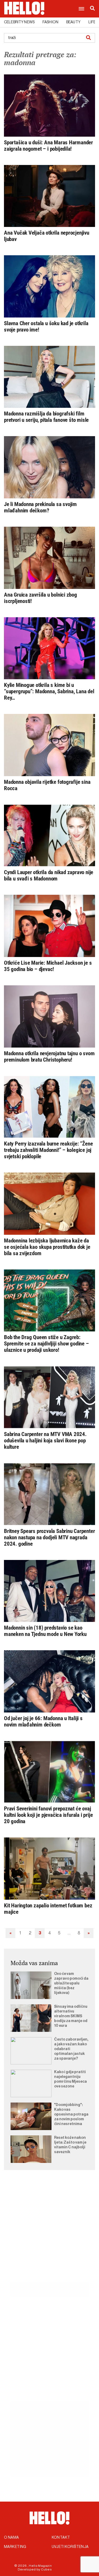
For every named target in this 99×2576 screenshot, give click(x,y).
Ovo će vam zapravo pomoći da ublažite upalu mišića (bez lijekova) (71, 1983)
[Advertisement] (49, 2232)
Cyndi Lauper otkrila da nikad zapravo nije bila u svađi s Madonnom (49, 875)
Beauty (73, 22)
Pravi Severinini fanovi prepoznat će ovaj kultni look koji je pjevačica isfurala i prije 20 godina (48, 1815)
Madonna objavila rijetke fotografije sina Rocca (47, 785)
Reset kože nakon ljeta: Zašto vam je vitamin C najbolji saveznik (70, 2145)
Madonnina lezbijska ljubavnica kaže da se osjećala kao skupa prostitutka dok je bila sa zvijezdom (47, 1247)
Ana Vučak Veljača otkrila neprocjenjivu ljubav (47, 236)
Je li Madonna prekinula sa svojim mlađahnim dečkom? (40, 507)
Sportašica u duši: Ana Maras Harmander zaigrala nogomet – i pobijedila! (48, 146)
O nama (11, 2538)
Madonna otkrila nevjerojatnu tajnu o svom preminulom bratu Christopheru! (49, 1057)
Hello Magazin (40, 2566)
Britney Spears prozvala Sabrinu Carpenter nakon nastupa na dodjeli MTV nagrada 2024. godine (49, 1537)
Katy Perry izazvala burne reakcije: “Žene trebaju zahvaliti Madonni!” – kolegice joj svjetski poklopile (48, 1150)
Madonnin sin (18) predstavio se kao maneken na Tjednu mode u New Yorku (45, 1631)
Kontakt (61, 2538)
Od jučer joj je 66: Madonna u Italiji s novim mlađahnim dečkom (43, 1721)
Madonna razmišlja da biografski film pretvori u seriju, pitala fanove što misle (46, 417)
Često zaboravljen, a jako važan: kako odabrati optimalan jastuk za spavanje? (71, 2049)
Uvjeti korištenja (70, 2547)
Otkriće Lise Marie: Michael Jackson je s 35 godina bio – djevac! (48, 966)
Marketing (15, 2547)
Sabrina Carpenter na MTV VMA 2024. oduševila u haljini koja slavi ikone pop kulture (45, 1441)
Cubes (46, 2569)
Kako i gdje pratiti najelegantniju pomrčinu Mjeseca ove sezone (70, 2079)
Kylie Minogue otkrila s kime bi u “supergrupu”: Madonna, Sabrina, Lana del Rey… (49, 691)
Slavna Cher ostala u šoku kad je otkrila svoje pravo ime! (46, 327)
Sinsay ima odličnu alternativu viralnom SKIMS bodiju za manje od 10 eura (71, 2016)
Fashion (50, 22)
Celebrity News (19, 22)
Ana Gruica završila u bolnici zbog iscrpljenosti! (41, 598)
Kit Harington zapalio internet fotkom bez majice (48, 1909)
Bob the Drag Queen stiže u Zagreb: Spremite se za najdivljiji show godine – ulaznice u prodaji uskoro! (46, 1344)
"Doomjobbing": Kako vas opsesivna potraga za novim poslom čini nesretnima (71, 2114)
